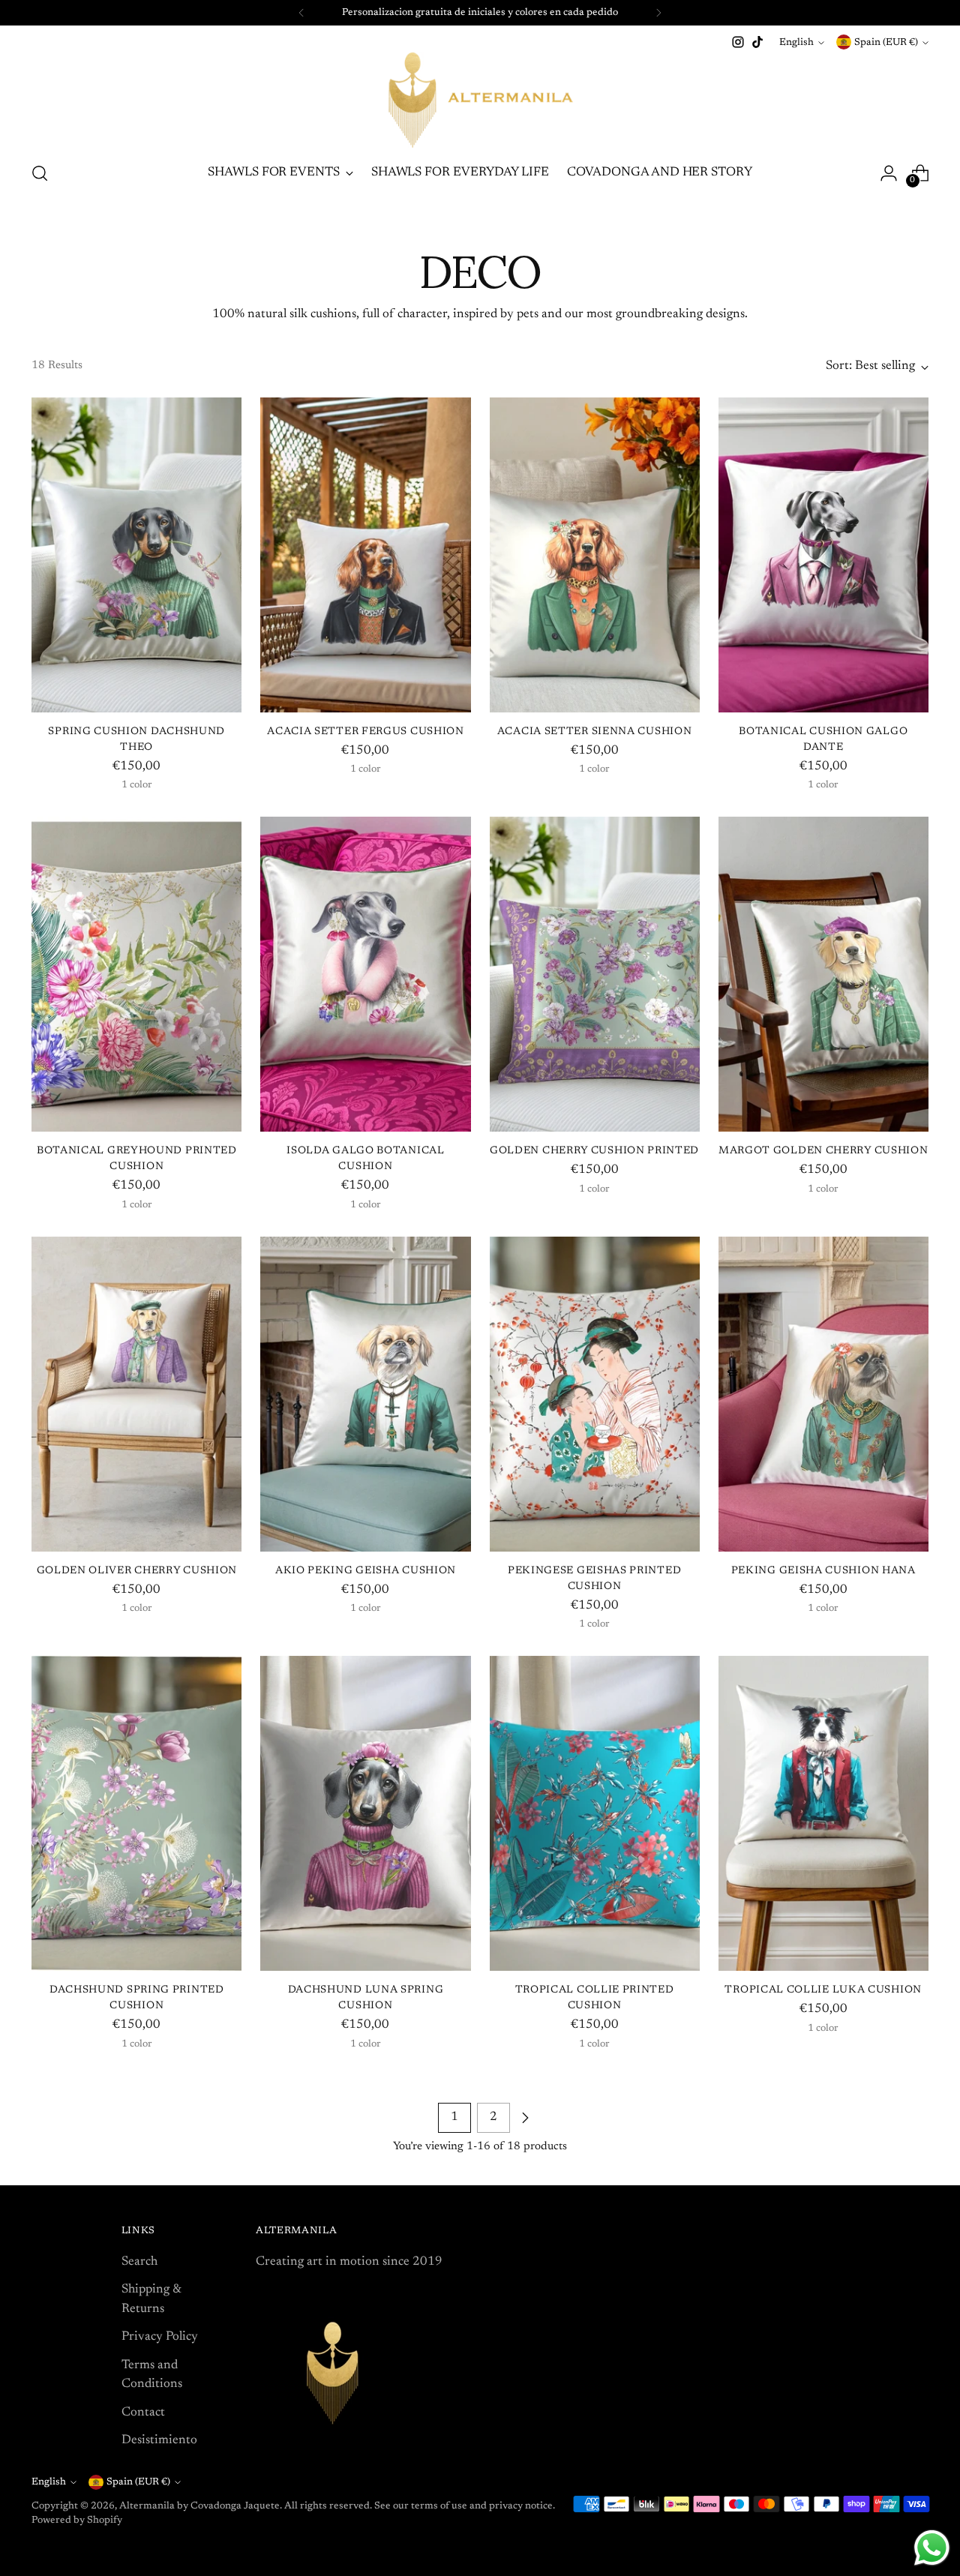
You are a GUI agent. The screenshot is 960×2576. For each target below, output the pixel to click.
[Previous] (301, 13)
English (796, 42)
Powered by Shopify (77, 2520)
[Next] (658, 13)
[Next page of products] (525, 2118)
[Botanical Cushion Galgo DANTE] (823, 555)
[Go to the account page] (889, 173)
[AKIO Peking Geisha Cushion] (365, 1394)
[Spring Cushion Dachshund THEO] (136, 555)
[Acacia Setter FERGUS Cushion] (365, 555)
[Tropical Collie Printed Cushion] (595, 1813)
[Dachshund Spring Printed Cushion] (136, 1813)
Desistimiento (159, 2441)
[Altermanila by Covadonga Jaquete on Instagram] (738, 42)
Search (139, 2262)
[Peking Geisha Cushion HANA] (823, 1394)
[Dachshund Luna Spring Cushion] (365, 1813)
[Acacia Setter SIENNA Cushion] (595, 555)
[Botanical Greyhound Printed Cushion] (136, 974)
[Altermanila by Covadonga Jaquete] (480, 100)
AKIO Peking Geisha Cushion (366, 1571)
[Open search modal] (40, 173)
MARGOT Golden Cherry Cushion (823, 1151)
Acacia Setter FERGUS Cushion (366, 732)
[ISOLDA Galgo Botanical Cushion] (365, 974)
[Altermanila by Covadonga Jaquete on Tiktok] (757, 42)
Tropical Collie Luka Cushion (823, 1990)
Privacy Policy (160, 2337)
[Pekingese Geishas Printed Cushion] (595, 1394)
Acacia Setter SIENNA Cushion (595, 732)
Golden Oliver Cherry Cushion (137, 1571)
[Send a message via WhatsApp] (932, 2548)
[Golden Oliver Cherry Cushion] (136, 1394)
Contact (143, 2413)
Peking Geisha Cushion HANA (823, 1571)
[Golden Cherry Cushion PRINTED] (595, 974)
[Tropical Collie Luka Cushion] (823, 1813)
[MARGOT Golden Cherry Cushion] (823, 974)
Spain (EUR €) (886, 42)
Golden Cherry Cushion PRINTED (594, 1151)
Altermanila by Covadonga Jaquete (199, 2506)
